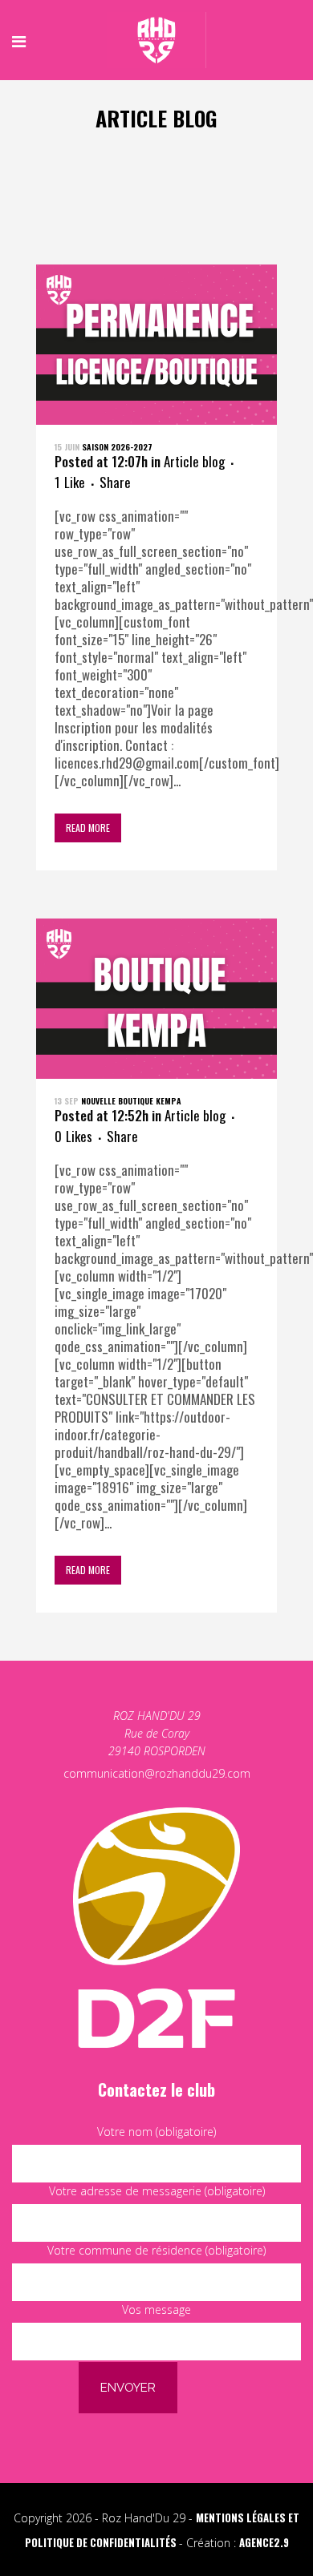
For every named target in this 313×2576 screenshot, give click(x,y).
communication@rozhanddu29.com (157, 1773)
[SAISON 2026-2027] (156, 345)
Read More (88, 828)
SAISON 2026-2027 (117, 447)
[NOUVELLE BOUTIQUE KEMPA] (156, 999)
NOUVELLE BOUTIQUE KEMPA (131, 1101)
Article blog (194, 461)
